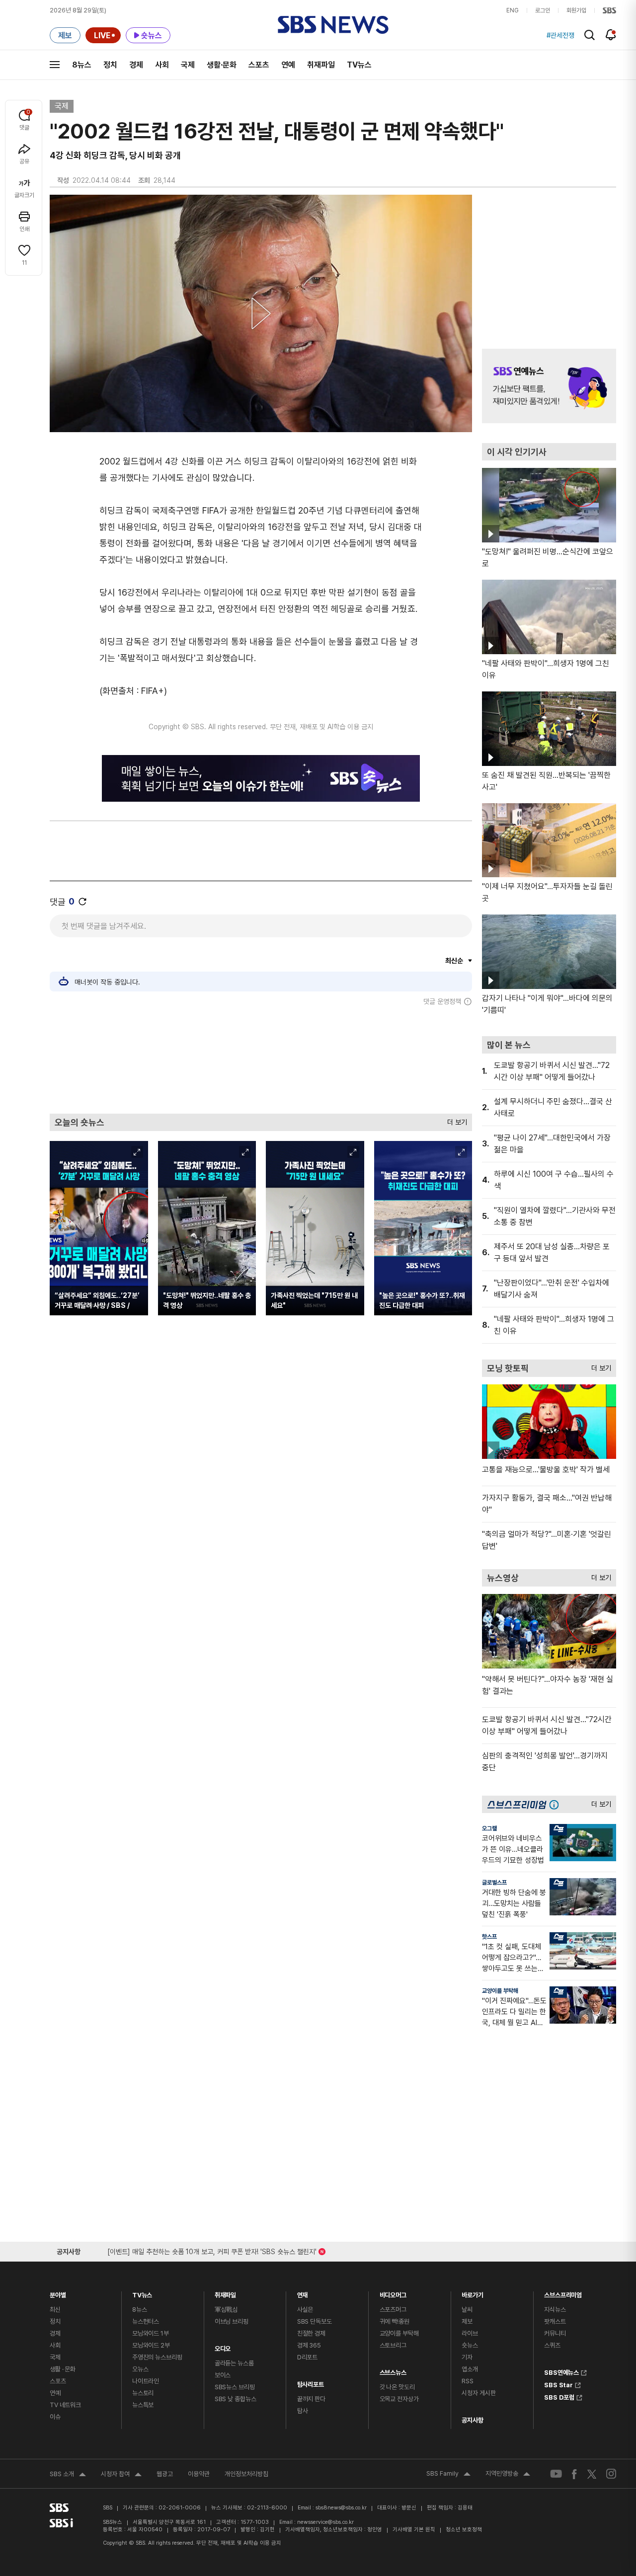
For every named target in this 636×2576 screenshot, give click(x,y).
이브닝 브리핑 (232, 2321)
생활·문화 (222, 65)
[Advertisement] (261, 1060)
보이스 (223, 2375)
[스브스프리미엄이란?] (556, 1804)
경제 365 (309, 2345)
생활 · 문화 (63, 2369)
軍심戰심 (226, 2310)
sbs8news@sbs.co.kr (341, 2508)
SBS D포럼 (559, 2396)
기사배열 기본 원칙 (414, 2530)
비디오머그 (393, 2293)
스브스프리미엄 (563, 2293)
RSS (468, 2381)
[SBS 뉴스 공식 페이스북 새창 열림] (575, 2474)
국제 (188, 65)
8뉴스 (82, 65)
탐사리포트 (311, 2382)
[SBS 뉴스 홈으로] (333, 25)
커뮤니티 (555, 2333)
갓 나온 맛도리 (397, 2387)
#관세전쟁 (560, 35)
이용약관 (199, 2474)
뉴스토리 (143, 2393)
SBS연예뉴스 (561, 2371)
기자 (467, 2357)
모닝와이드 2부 (151, 2345)
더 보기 (455, 1120)
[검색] (590, 35)
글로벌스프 (494, 1883)
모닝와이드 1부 (151, 2333)
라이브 (470, 2333)
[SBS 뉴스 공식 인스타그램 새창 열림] (611, 2474)
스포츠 (259, 65)
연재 (303, 2293)
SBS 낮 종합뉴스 (236, 2399)
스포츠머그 (393, 2310)
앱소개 (470, 2369)
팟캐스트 (555, 2321)
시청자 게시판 (478, 2393)
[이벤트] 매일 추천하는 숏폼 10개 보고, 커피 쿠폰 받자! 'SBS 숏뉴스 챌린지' (212, 2250)
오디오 (223, 2346)
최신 (55, 2310)
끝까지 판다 (311, 2399)
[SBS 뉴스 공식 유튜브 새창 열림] (556, 2474)
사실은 (305, 2310)
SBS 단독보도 (315, 2321)
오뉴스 (140, 2369)
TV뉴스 (359, 65)
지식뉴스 (555, 2310)
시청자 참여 (121, 2475)
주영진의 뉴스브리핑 (157, 2357)
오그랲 (489, 1828)
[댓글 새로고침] (82, 902)
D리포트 (307, 2357)
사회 (162, 65)
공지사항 (472, 2420)
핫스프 (489, 1937)
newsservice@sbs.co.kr (325, 2522)
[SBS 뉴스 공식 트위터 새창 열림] (592, 2473)
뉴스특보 (143, 2405)
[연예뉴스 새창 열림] (549, 386)
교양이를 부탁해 (500, 1991)
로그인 (543, 10)
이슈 (55, 2417)
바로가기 (472, 2293)
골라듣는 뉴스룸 (234, 2363)
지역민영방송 (508, 2475)
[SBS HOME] (609, 10)
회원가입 (576, 10)
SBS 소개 (68, 2475)
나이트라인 (146, 2381)
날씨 (467, 2310)
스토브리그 (393, 2345)
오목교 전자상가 (399, 2399)
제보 (467, 2321)
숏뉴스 (470, 2345)
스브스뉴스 (393, 2370)
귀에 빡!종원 (395, 2321)
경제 (136, 65)
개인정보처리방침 (246, 2474)
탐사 (303, 2411)
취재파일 (321, 65)
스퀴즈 (552, 2345)
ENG (513, 10)
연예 (288, 65)
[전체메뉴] (55, 65)
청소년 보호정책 (464, 2530)
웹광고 (165, 2474)
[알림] (611, 35)
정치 (110, 65)
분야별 (58, 2293)
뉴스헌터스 (146, 2321)
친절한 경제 (311, 2333)
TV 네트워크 (65, 2405)
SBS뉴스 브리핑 (235, 2387)
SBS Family (448, 2475)
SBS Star (558, 2384)
